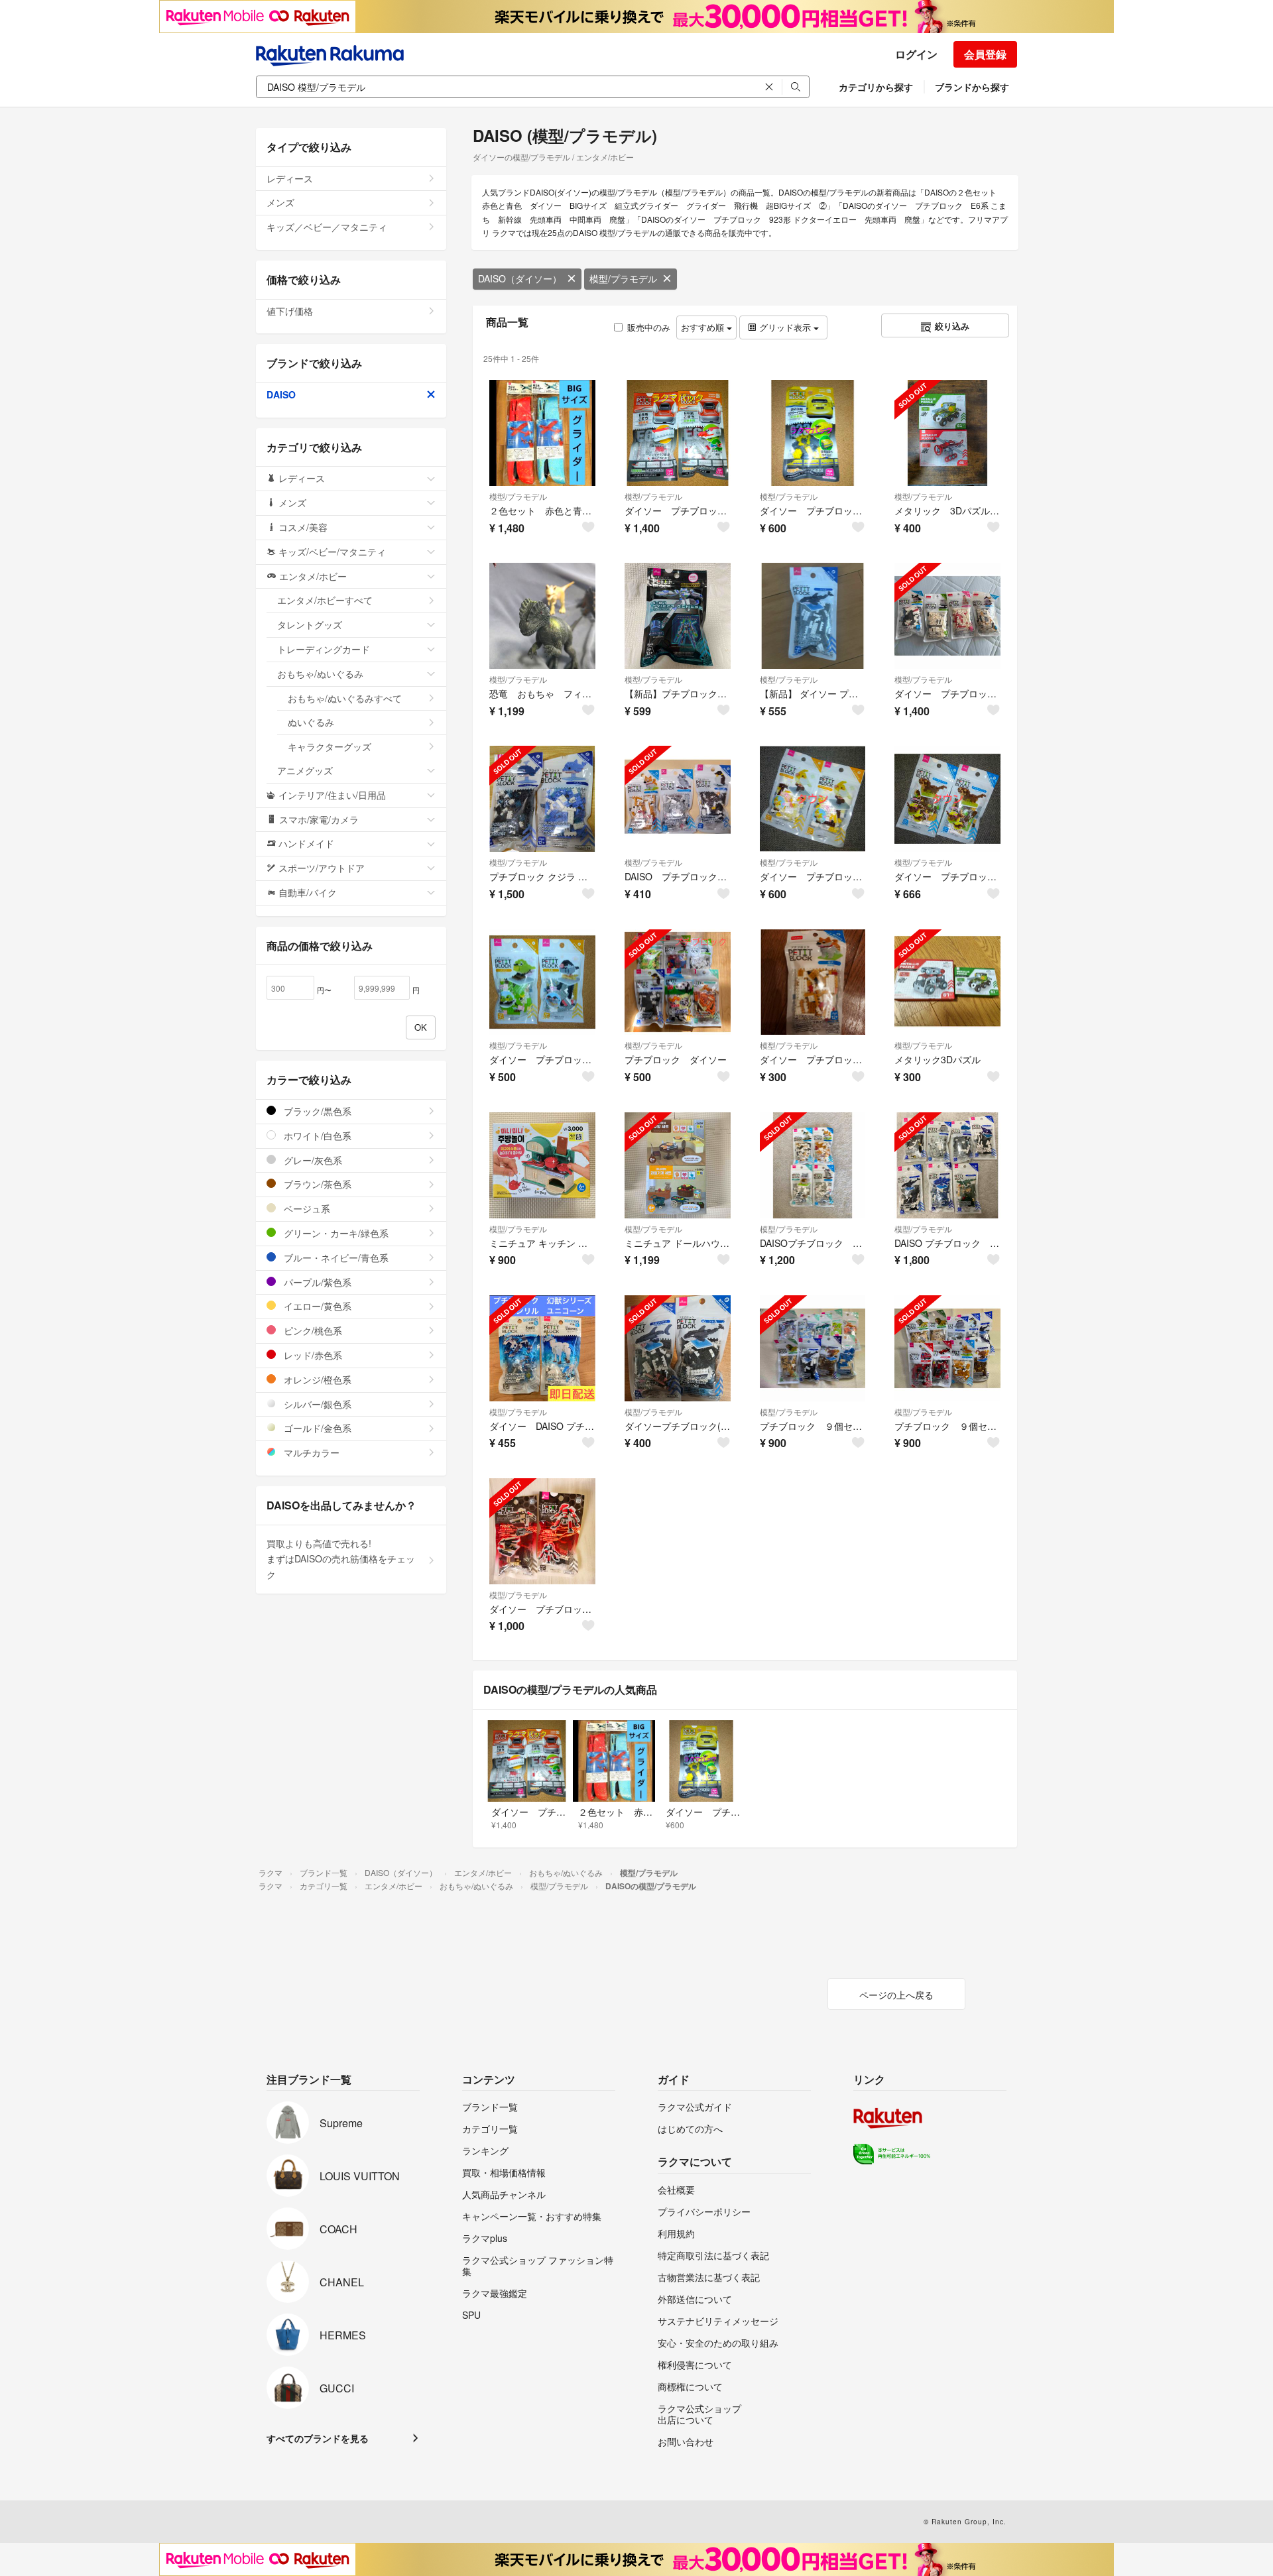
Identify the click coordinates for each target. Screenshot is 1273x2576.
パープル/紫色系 (316, 1282)
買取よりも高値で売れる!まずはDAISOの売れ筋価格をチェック (341, 1559)
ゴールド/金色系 (316, 1428)
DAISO (281, 394)
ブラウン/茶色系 (316, 1184)
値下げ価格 (290, 311)
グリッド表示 (785, 327)
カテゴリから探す (876, 87)
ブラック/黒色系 (316, 1111)
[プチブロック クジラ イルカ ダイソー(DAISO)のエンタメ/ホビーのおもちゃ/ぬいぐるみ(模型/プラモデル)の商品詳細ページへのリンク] (542, 799)
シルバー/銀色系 (316, 1404)
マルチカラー (310, 1452)
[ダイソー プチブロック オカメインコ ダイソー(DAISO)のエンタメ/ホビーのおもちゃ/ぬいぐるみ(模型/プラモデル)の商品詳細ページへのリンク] (813, 799)
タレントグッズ (310, 624)
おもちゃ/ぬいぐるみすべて (345, 698)
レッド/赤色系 (312, 1355)
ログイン (916, 54)
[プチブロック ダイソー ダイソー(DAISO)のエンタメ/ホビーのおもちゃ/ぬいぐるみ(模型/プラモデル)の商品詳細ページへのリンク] (678, 982)
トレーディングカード (324, 649)
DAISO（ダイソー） (520, 278)
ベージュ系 (306, 1208)
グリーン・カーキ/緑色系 (335, 1233)
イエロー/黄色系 (316, 1306)
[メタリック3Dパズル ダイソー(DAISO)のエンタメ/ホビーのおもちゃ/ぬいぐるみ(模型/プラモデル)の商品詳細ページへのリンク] (947, 982)
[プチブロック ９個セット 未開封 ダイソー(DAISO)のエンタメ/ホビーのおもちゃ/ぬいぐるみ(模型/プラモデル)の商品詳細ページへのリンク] (813, 1348)
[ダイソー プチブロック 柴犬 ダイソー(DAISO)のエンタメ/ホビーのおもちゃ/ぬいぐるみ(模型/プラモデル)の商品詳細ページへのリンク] (813, 982)
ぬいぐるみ (311, 722)
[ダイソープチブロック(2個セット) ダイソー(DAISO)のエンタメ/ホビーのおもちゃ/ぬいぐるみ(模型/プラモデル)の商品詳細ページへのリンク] (678, 1348)
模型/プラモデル (623, 278)
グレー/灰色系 (312, 1160)
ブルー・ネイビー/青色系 (335, 1258)
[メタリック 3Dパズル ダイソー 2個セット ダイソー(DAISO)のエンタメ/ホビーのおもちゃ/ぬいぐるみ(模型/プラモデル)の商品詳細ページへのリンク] (947, 433)
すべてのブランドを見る (318, 2438)
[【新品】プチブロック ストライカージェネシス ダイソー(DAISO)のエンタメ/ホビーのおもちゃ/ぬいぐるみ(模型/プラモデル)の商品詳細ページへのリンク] (678, 616)
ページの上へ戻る (896, 1995)
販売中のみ (649, 327)
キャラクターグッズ (330, 746)
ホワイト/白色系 (316, 1136)
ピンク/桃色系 (312, 1330)
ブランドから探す (972, 87)
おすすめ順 (704, 327)
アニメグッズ (305, 770)
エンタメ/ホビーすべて (325, 600)
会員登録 (985, 54)
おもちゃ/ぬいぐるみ (320, 673)
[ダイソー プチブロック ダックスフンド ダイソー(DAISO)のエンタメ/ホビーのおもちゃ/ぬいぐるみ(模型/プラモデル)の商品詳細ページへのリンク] (947, 799)
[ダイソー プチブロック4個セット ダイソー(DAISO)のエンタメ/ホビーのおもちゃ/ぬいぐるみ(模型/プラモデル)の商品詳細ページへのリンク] (947, 616)
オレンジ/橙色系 (316, 1379)
